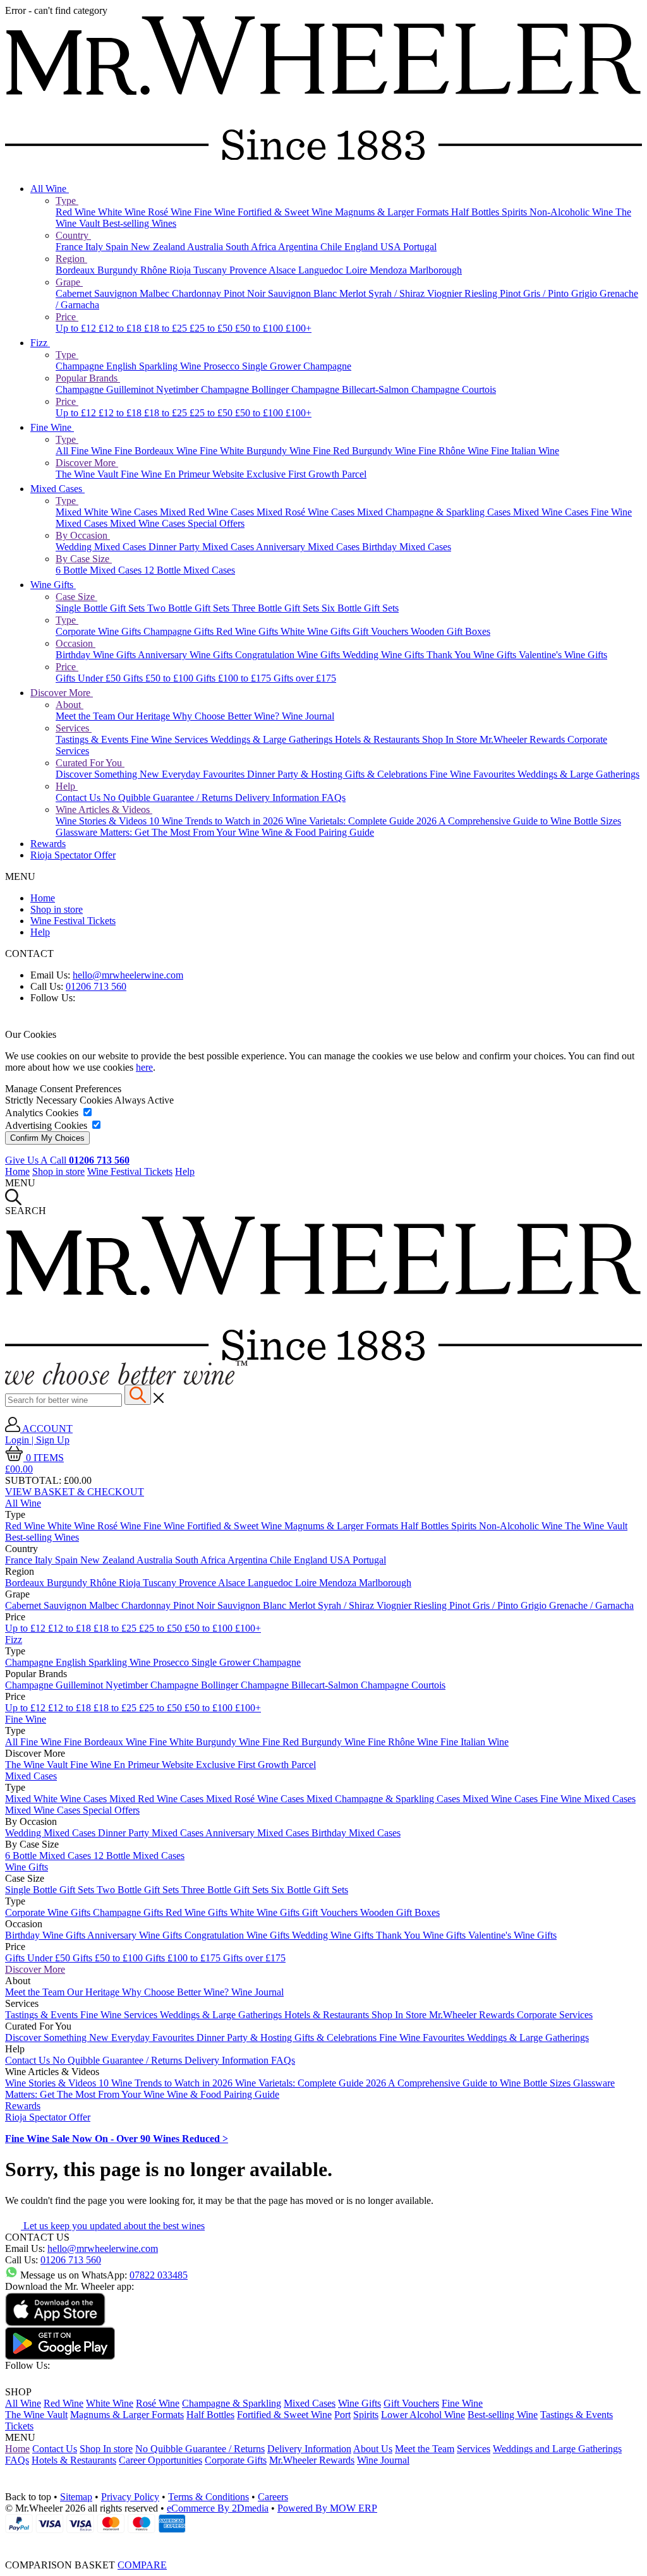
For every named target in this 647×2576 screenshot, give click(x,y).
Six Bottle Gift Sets (360, 608)
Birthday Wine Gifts (97, 655)
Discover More (87, 463)
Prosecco (223, 366)
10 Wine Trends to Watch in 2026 (217, 821)
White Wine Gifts (317, 631)
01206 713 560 (96, 986)
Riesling (482, 293)
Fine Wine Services (171, 739)
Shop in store (57, 909)
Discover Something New (109, 774)
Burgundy (119, 270)
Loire (358, 270)
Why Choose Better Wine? (227, 716)
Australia (206, 247)
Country (73, 235)
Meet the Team (87, 716)
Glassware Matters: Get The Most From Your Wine (159, 832)
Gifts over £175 (305, 678)
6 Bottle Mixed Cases (100, 570)
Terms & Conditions (209, 2497)
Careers (273, 2497)
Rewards (48, 844)
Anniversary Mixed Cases (309, 547)
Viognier (446, 293)
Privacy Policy (130, 2497)
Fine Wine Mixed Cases (588, 1799)
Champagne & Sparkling (232, 2403)
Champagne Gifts (180, 631)
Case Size (76, 597)
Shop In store (106, 2449)
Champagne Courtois (454, 389)
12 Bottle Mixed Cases (190, 570)
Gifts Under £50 (89, 678)
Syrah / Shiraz (398, 293)
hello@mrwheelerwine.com (128, 975)
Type (67, 201)
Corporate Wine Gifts (100, 631)
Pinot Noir (246, 293)
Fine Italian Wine (525, 451)
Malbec (156, 293)
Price (67, 317)
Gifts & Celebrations (387, 774)
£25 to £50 (212, 328)
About (70, 705)
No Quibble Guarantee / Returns (169, 797)
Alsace (283, 270)
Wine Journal (308, 716)
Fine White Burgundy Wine (256, 451)
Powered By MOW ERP (327, 2508)
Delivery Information (278, 797)
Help (67, 786)
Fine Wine (216, 212)
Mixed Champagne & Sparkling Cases (435, 512)
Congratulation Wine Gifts (289, 655)
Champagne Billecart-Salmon (351, 389)
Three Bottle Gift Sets (277, 608)
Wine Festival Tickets (73, 921)
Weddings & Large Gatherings (273, 739)
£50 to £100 (260, 328)
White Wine (123, 212)
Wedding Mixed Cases (102, 547)
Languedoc (322, 270)
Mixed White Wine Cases (108, 512)
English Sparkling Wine (155, 366)
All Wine (50, 189)
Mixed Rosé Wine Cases (307, 512)
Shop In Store (451, 739)
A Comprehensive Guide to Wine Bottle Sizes (530, 821)
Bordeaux (76, 270)
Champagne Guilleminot (106, 389)
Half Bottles (476, 212)
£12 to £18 (121, 328)
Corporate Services (555, 2015)
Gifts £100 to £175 (235, 678)
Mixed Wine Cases (552, 512)
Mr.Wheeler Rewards (523, 739)
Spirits (516, 212)
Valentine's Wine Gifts (563, 655)
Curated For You (90, 763)
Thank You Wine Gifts (473, 655)
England (362, 247)
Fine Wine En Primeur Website (184, 474)
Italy (95, 247)
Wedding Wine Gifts (384, 655)
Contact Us (79, 797)
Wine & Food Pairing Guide (318, 832)
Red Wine (77, 212)
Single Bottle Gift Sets (101, 608)
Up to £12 (77, 328)
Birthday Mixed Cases (407, 547)
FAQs (334, 797)
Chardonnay (198, 293)
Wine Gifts (53, 585)
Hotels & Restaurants (378, 739)
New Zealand (159, 247)
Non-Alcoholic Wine (572, 212)
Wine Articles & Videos (104, 810)
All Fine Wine (85, 451)
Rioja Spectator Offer (73, 855)
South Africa (252, 247)
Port (342, 2415)
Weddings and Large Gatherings (557, 2449)
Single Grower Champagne (297, 366)
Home (43, 898)
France (70, 247)
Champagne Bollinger (246, 389)
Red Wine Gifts (248, 631)
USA (392, 247)
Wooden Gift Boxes (450, 631)
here (144, 1067)
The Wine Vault (88, 474)
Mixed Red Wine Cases (208, 512)
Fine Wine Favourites (474, 774)
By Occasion (83, 535)
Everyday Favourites (204, 774)
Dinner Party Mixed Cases (202, 547)
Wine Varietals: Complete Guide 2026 (362, 821)
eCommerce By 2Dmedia (218, 2508)
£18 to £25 (167, 328)
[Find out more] (126, 1381)
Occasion (76, 643)
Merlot (354, 293)
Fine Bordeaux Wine (157, 451)
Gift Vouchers (382, 631)
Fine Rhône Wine (455, 451)
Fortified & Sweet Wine (286, 212)
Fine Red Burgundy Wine (366, 451)
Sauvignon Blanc (304, 293)
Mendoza (390, 270)
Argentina (299, 247)
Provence (249, 270)
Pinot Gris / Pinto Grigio (550, 293)
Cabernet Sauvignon (98, 293)
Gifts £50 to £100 (160, 678)
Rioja (181, 270)
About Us (373, 2449)
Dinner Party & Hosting (296, 774)
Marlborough (436, 270)
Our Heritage (145, 716)
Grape (69, 282)
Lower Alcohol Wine (423, 2415)
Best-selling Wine (503, 2415)
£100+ (299, 328)
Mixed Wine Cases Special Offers (177, 523)
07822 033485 (159, 2275)
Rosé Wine (171, 212)
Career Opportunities (160, 2460)
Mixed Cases (57, 489)
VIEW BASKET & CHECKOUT (75, 1492)
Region (71, 259)
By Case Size (84, 559)
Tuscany (211, 270)
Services (74, 728)
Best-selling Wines (139, 223)
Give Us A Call (67, 1160)
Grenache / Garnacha (591, 1605)
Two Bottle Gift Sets (190, 608)
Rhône (155, 270)
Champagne (81, 366)
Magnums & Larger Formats (393, 212)
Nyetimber (178, 389)
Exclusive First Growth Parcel (306, 474)
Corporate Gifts (236, 2460)
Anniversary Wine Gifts (186, 655)
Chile (332, 247)
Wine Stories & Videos (102, 821)
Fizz (40, 343)
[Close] (323, 2542)
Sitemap (76, 2497)
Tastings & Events (93, 739)
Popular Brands (88, 378)
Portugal (420, 247)
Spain (118, 247)
